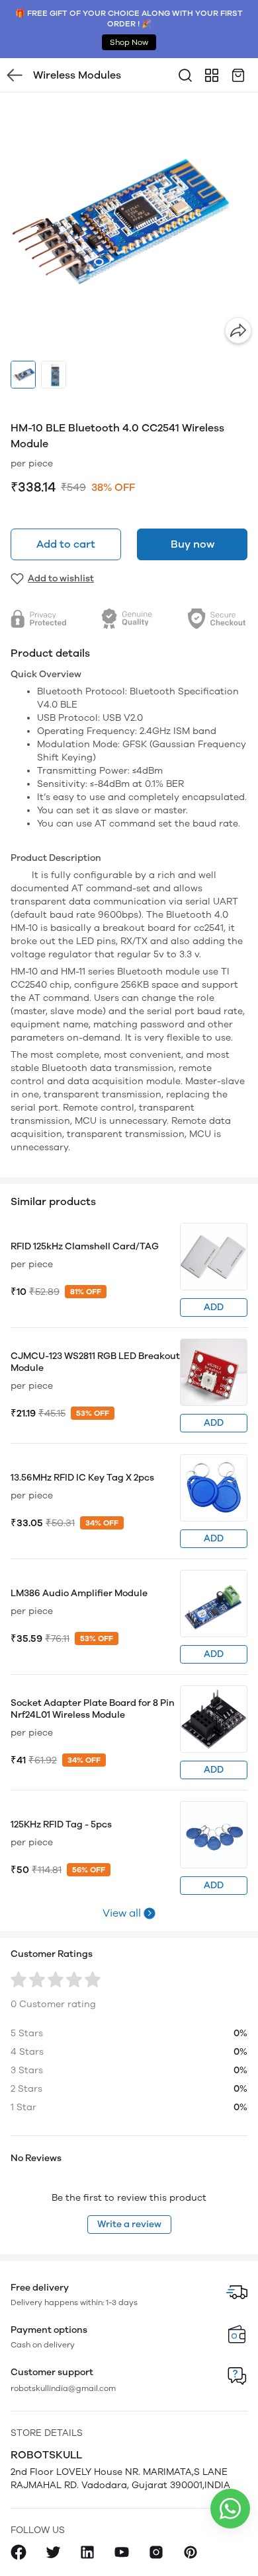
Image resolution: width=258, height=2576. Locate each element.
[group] (129, 221)
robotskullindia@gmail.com (63, 2388)
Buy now (193, 544)
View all (122, 1913)
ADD (214, 1307)
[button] (23, 375)
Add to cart (66, 544)
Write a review (129, 2224)
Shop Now (129, 42)
